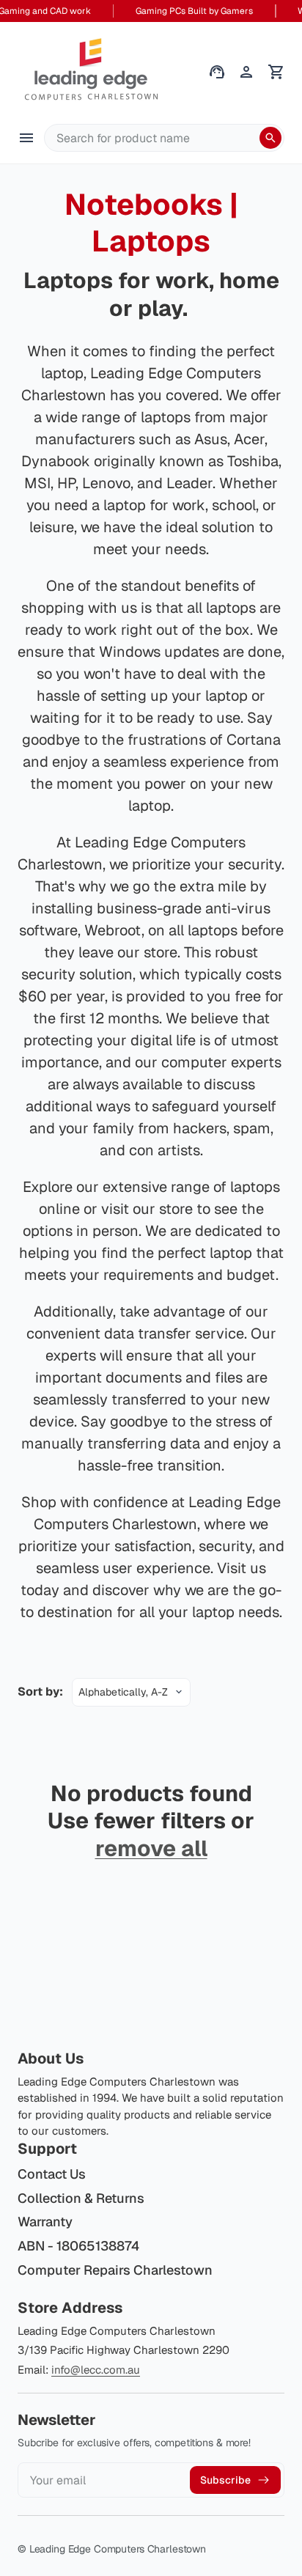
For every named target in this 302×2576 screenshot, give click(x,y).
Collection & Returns (81, 2198)
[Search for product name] (270, 138)
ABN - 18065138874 (78, 2246)
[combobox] (164, 138)
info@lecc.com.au (96, 2370)
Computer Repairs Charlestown (115, 2270)
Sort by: (40, 1692)
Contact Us (52, 2174)
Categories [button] (26, 138)
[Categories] (26, 138)
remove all (151, 1849)
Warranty (45, 2222)
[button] (276, 72)
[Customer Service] (217, 72)
